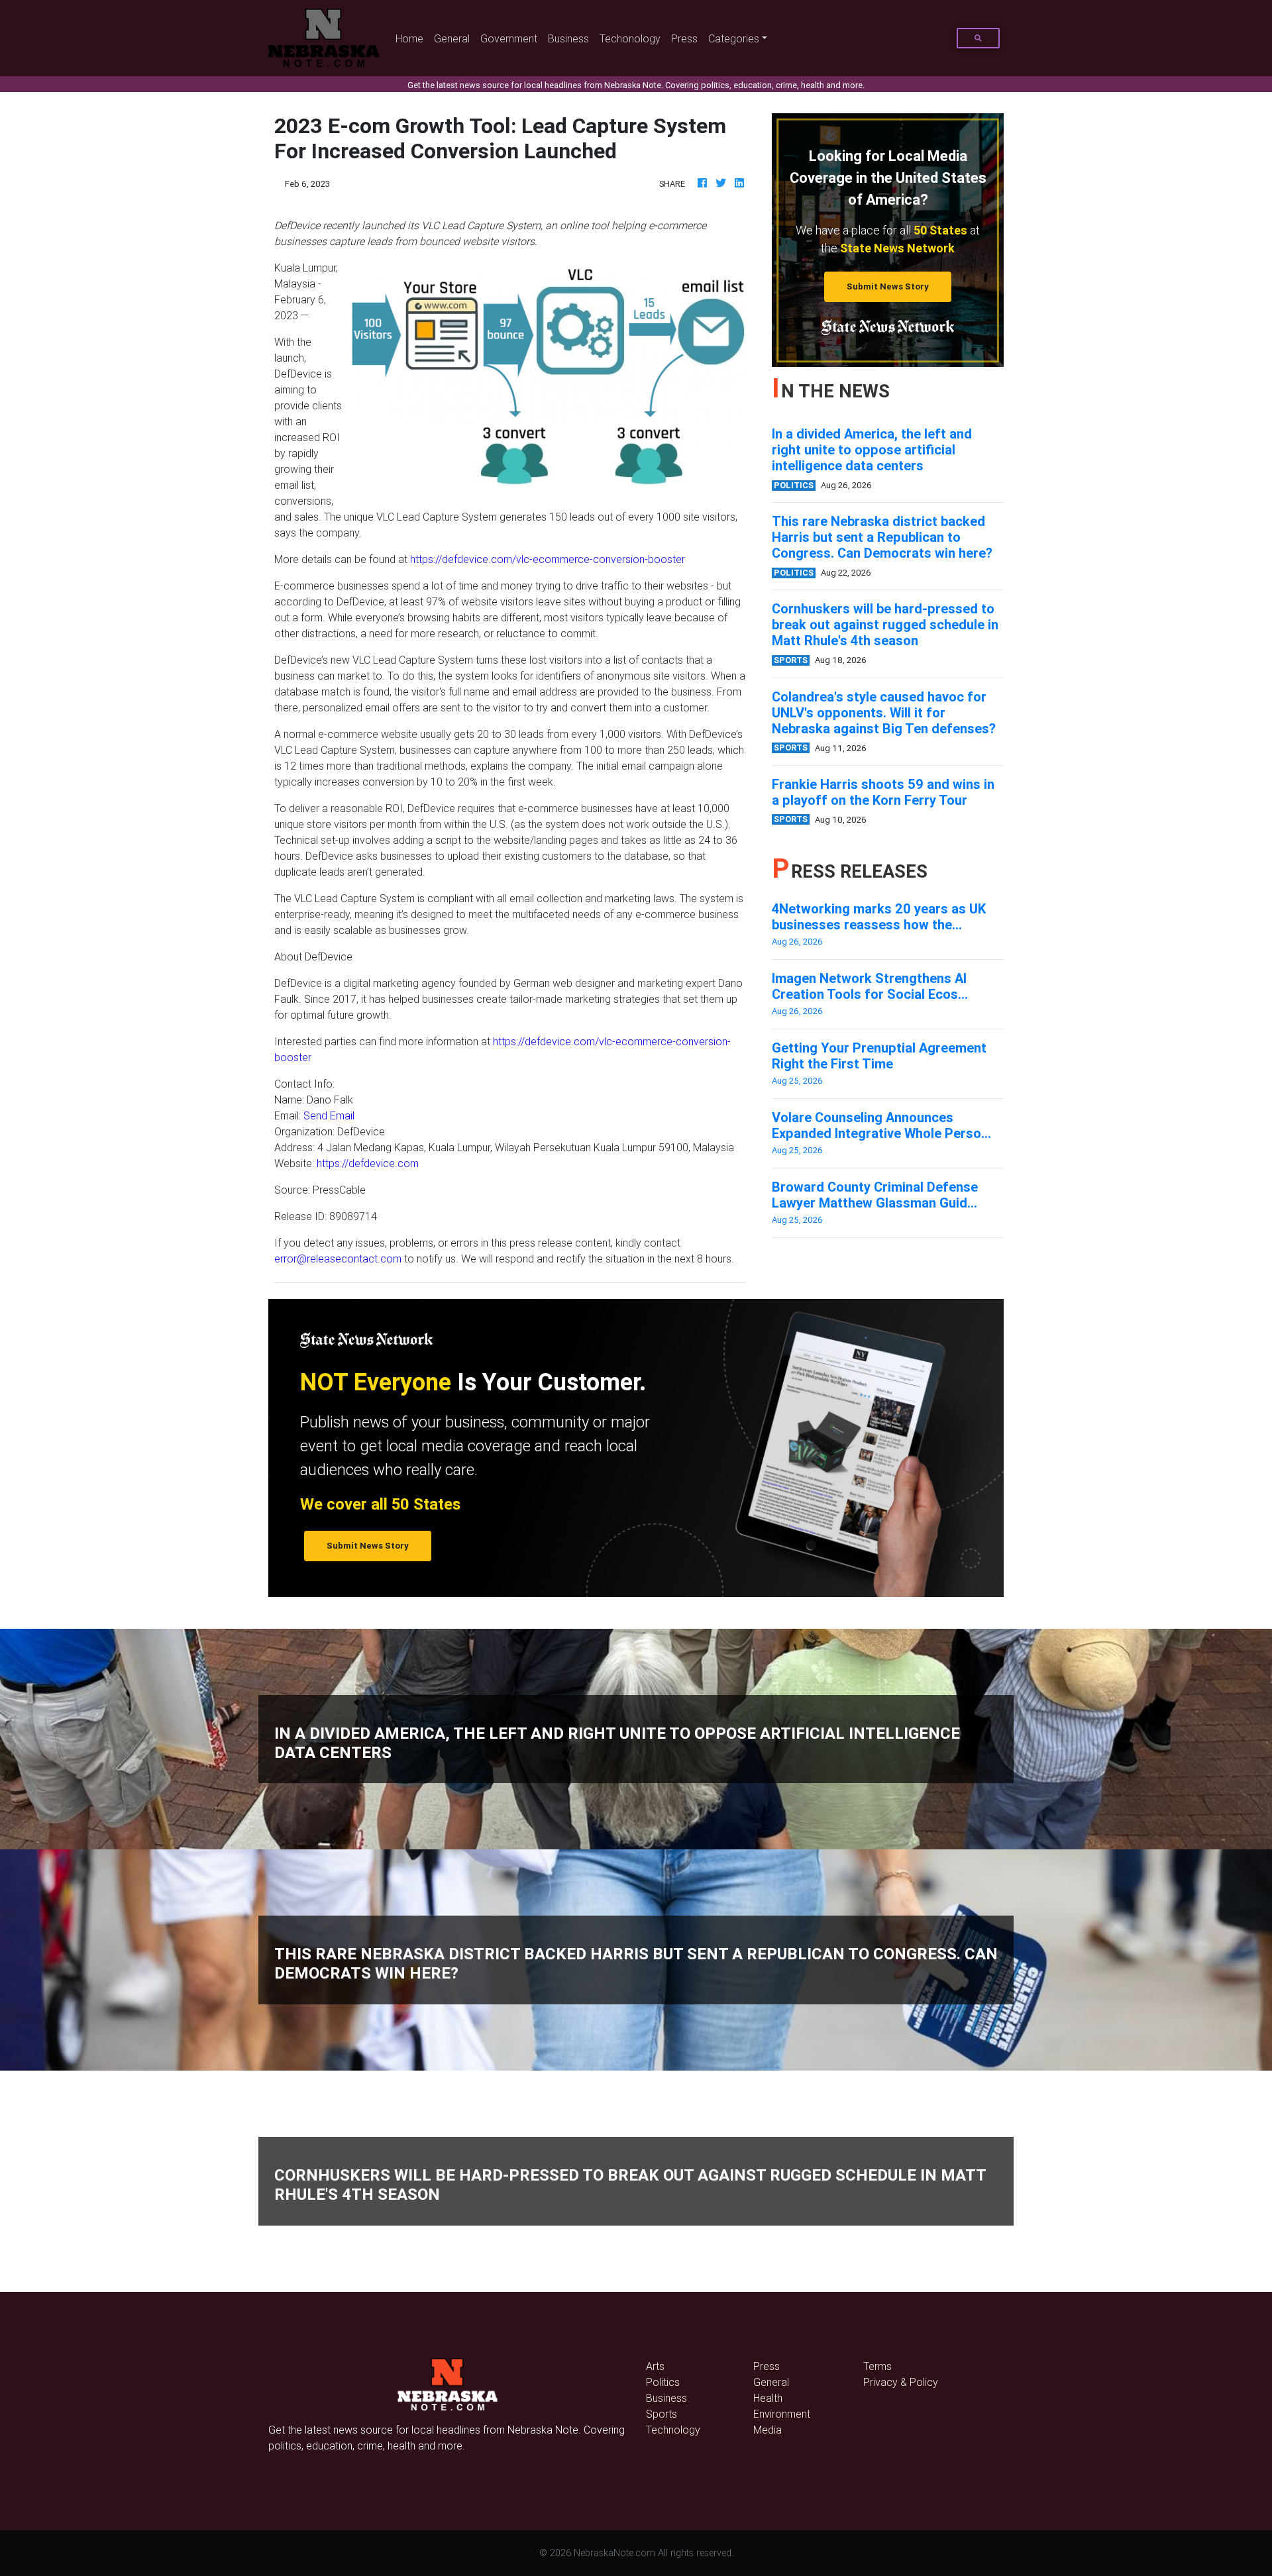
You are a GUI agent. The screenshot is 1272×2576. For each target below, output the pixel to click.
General (452, 38)
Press (684, 38)
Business (568, 38)
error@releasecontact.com (338, 1259)
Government (509, 38)
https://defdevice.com (368, 1163)
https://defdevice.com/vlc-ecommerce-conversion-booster (548, 559)
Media (768, 2430)
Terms (877, 2366)
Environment (782, 2414)
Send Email (329, 1115)
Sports (662, 2414)
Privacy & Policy (901, 2382)
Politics (663, 2382)
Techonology (630, 38)
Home (412, 38)
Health (768, 2398)
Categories (734, 38)
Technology (673, 2430)
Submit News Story (888, 286)
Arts (655, 2366)
